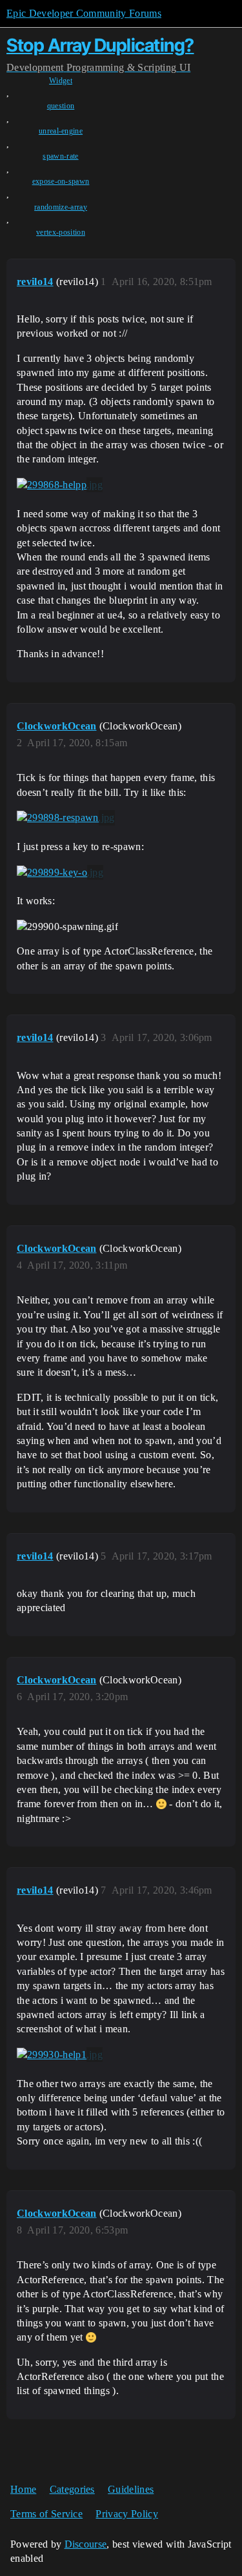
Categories (72, 2489)
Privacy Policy (126, 2514)
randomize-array (61, 207)
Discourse (86, 2544)
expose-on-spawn (61, 181)
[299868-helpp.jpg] (60, 485)
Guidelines (131, 2489)
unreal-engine (61, 131)
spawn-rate (60, 156)
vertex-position (61, 232)
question (61, 106)
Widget (61, 81)
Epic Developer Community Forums (84, 13)
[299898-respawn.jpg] (66, 818)
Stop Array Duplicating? (100, 45)
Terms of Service (46, 2514)
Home (23, 2489)
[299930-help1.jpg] (60, 2055)
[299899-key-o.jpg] (60, 873)
